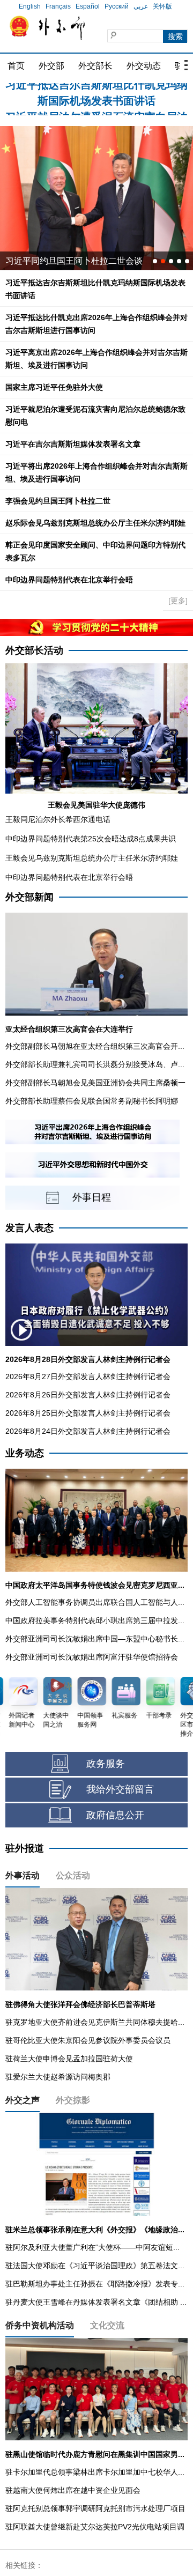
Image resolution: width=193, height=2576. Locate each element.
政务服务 (106, 1764)
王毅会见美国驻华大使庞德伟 (96, 805)
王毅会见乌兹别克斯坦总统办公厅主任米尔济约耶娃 (92, 858)
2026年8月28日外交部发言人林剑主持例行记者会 (88, 1359)
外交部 (51, 66)
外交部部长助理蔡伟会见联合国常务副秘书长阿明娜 (92, 1101)
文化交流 (107, 2325)
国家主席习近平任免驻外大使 (54, 387)
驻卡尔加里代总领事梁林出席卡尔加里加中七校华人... (95, 2472)
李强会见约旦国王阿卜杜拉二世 (58, 501)
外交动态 (144, 66)
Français (58, 6)
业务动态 (25, 1453)
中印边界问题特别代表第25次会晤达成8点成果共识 (91, 839)
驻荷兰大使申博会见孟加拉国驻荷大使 (69, 2059)
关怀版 (162, 6)
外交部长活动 (34, 650)
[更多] (178, 601)
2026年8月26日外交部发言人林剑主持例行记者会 (88, 1395)
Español (88, 6)
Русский (117, 6)
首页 (16, 66)
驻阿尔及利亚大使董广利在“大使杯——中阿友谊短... (92, 2247)
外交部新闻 (29, 897)
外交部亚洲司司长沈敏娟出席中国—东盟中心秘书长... (95, 1639)
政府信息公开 (115, 1815)
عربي (141, 6)
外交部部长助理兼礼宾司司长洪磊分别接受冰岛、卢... (95, 1064)
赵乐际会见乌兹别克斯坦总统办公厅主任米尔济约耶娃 (95, 523)
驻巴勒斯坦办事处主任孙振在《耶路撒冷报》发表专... (95, 2284)
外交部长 (95, 66)
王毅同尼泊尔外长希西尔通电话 (58, 819)
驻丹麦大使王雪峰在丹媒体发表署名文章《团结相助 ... (96, 2302)
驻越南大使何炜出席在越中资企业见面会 (73, 2490)
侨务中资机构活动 (40, 2325)
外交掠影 (73, 2100)
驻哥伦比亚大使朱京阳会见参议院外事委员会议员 (88, 2040)
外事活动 (23, 1875)
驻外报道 (25, 1848)
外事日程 (92, 1197)
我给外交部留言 (120, 1789)
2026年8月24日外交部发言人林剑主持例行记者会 (88, 1431)
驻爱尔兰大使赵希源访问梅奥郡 (58, 2077)
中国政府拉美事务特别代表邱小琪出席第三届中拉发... (95, 1620)
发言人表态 (29, 1228)
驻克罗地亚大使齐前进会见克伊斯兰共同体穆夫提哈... (95, 2022)
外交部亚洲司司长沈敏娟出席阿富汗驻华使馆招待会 (92, 1657)
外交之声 (23, 2100)
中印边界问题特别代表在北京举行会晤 (69, 580)
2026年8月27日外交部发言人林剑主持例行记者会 (88, 1376)
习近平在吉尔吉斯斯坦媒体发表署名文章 (73, 444)
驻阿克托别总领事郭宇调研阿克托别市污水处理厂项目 (95, 2508)
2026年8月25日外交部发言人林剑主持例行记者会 (88, 1413)
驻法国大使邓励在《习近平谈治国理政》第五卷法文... (95, 2266)
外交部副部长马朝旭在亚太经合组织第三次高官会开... (95, 1046)
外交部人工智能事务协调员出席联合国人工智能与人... (95, 1602)
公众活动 (73, 1875)
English (30, 6)
